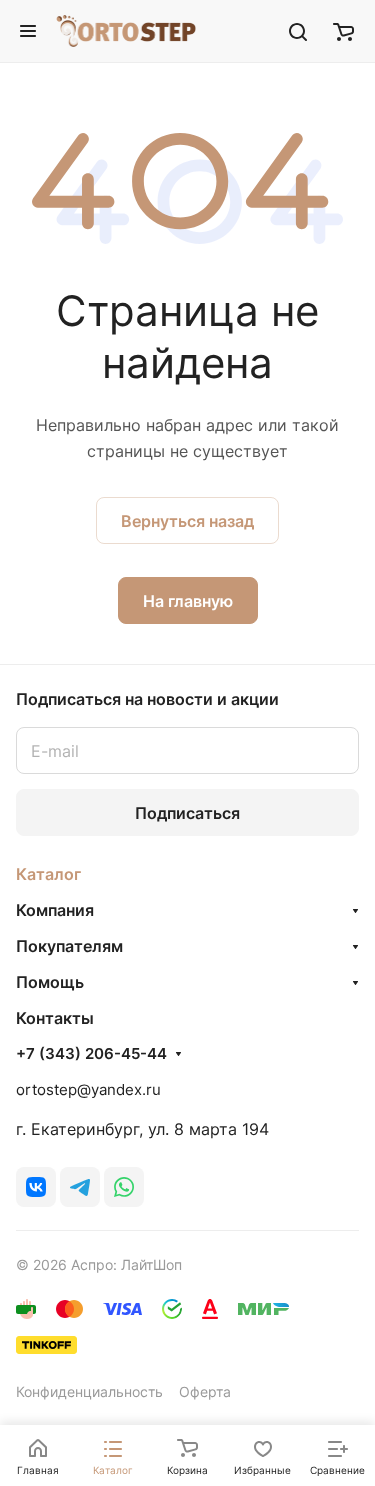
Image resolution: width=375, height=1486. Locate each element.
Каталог (48, 874)
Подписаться (187, 813)
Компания (55, 910)
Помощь (50, 982)
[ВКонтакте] (36, 1187)
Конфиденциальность (89, 1391)
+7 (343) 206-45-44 (91, 1054)
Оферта (205, 1391)
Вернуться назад (187, 521)
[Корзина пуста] (343, 31)
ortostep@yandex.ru (88, 1089)
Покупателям (69, 946)
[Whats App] (124, 1187)
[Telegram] (80, 1187)
